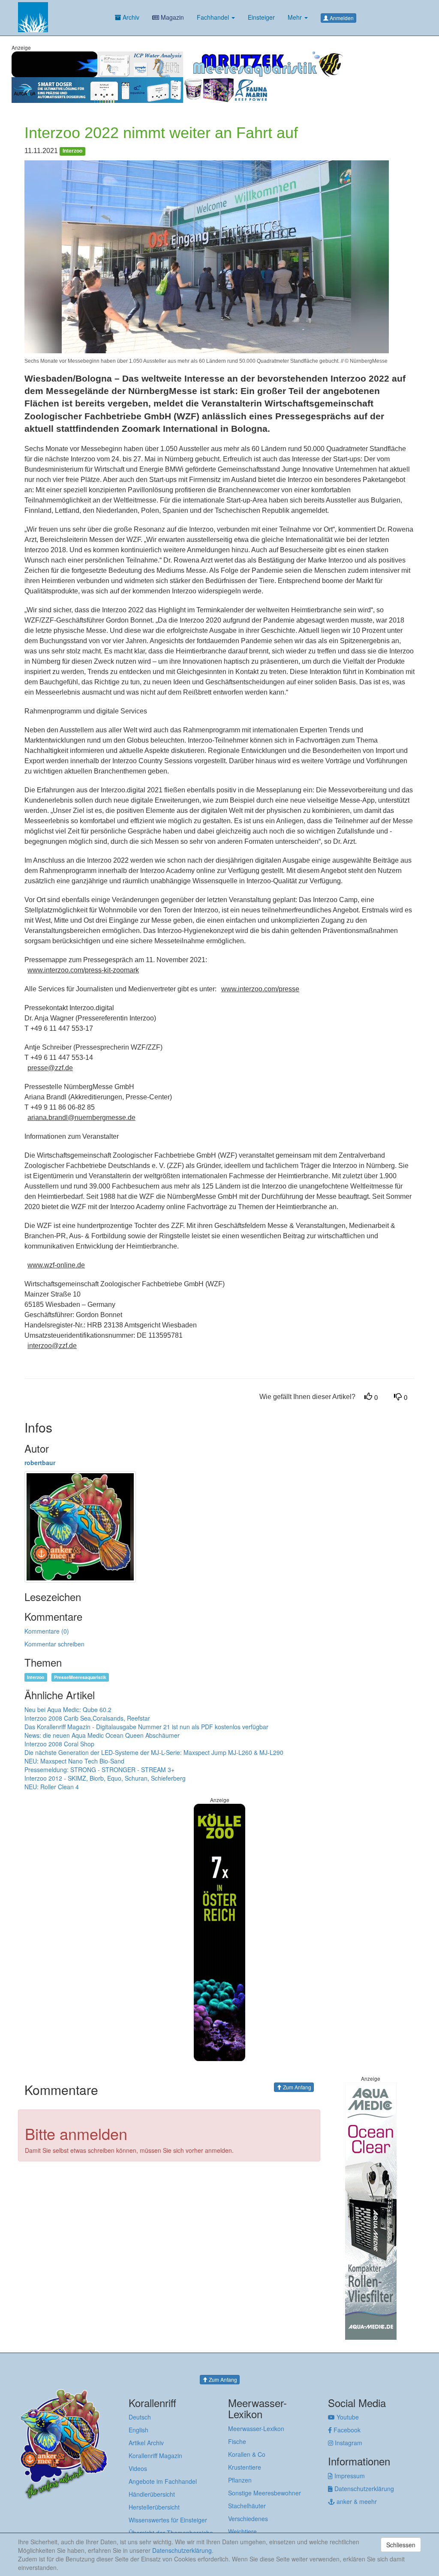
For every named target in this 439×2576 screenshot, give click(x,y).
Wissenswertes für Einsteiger (168, 2520)
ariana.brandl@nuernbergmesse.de (81, 1118)
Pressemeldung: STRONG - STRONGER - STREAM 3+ (99, 1769)
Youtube (347, 2417)
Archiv (130, 17)
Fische (237, 2441)
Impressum (349, 2476)
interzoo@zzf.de (52, 1346)
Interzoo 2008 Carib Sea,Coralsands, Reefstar (87, 1718)
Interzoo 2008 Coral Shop (59, 1744)
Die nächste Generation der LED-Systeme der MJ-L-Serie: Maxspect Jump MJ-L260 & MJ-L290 (154, 1752)
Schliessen (401, 2545)
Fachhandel (214, 17)
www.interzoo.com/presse (260, 989)
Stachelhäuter (247, 2506)
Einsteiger (261, 17)
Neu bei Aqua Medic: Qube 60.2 (68, 1709)
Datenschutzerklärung (363, 2489)
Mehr (296, 17)
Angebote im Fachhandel (163, 2481)
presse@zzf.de (50, 1068)
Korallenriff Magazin (155, 2456)
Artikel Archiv (146, 2443)
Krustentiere (245, 2467)
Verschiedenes (248, 2519)
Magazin (171, 17)
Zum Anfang (296, 2087)
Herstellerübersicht (154, 2507)
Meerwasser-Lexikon (256, 2429)
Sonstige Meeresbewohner (265, 2493)
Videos (138, 2468)
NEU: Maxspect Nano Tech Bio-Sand (74, 1761)
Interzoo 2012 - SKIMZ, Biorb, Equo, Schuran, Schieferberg (105, 1778)
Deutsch (140, 2417)
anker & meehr (356, 2501)
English (138, 2430)
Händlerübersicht (152, 2494)
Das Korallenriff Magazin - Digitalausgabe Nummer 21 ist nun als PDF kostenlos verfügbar (146, 1727)
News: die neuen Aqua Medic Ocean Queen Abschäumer (102, 1735)
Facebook (346, 2430)
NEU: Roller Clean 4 (52, 1787)
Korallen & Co (247, 2454)
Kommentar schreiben (54, 1644)
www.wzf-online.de (56, 1265)
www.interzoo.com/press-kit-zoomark (83, 970)
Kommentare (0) (47, 1631)
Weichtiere (242, 2531)
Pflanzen (240, 2480)
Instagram (348, 2443)
